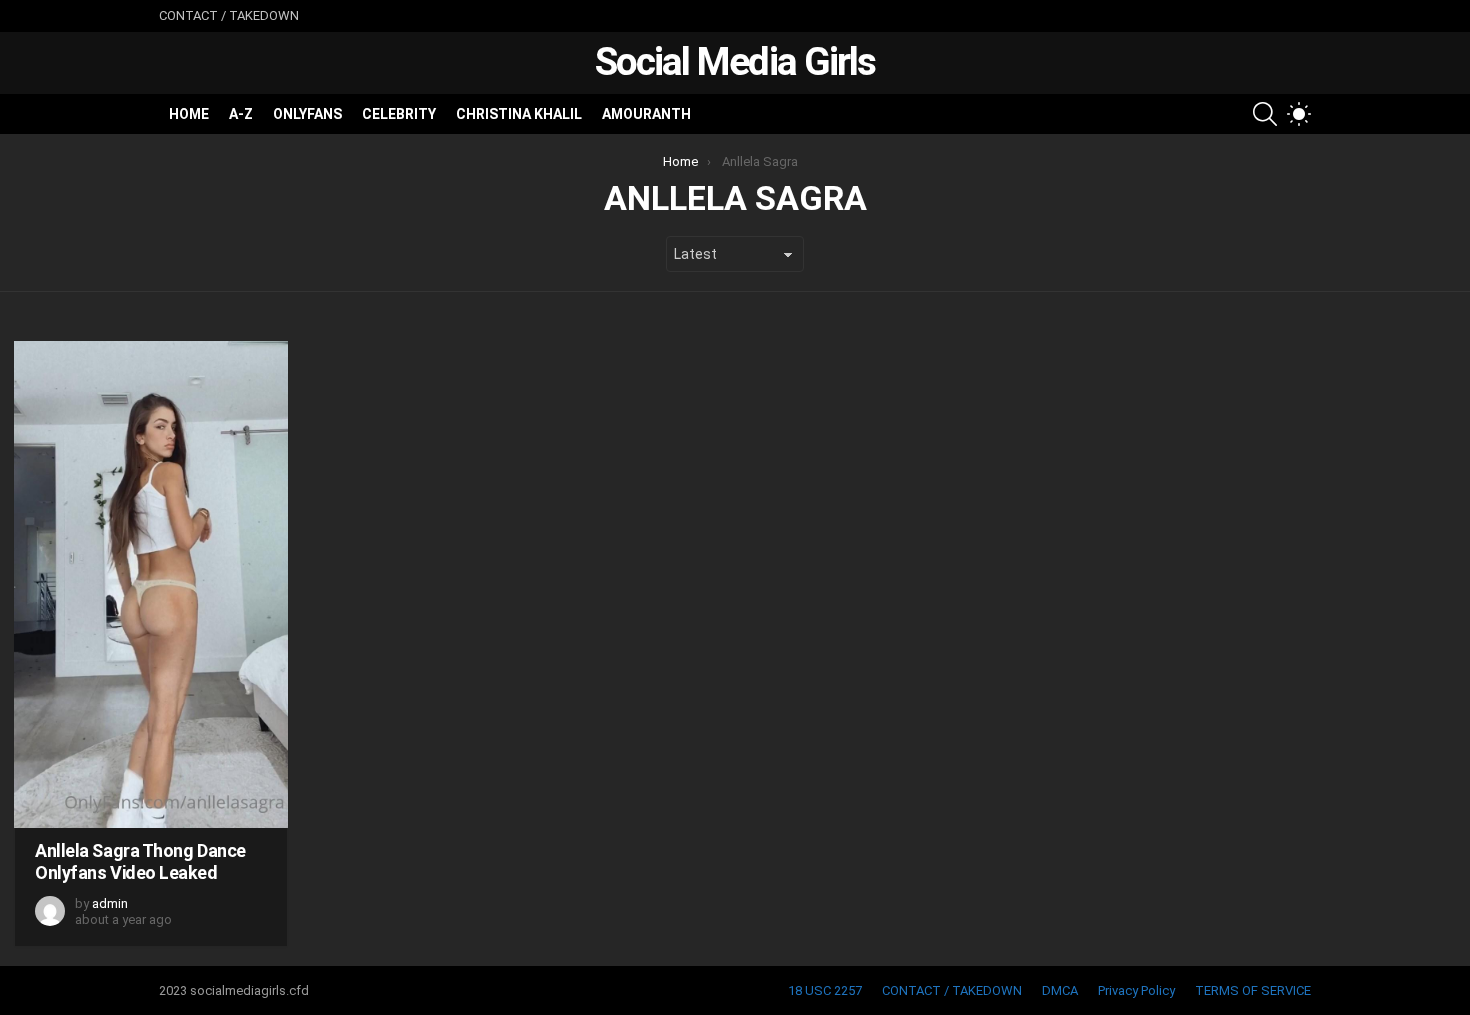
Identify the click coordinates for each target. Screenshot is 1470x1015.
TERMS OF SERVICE (1253, 990)
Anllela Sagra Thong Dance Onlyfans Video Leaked (140, 861)
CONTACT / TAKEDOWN (229, 15)
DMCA (1060, 990)
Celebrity (399, 114)
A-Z (241, 114)
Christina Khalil (519, 114)
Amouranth (646, 114)
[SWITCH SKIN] (1299, 114)
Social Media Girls (735, 62)
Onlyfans (307, 114)
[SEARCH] (1265, 114)
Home (189, 114)
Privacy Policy (1136, 990)
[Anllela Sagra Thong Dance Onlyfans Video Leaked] (151, 584)
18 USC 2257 (825, 990)
